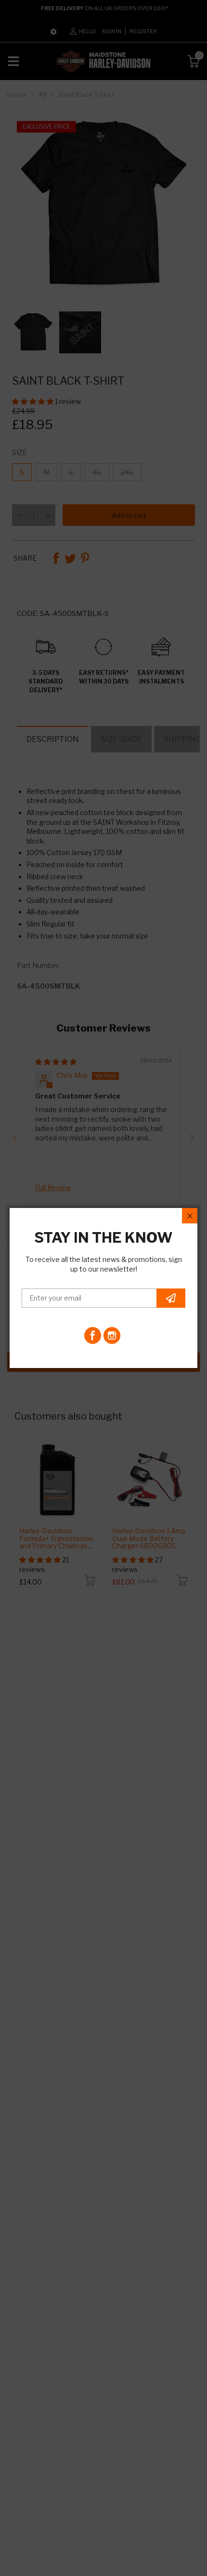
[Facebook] (93, 1335)
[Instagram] (112, 1335)
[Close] (190, 1216)
